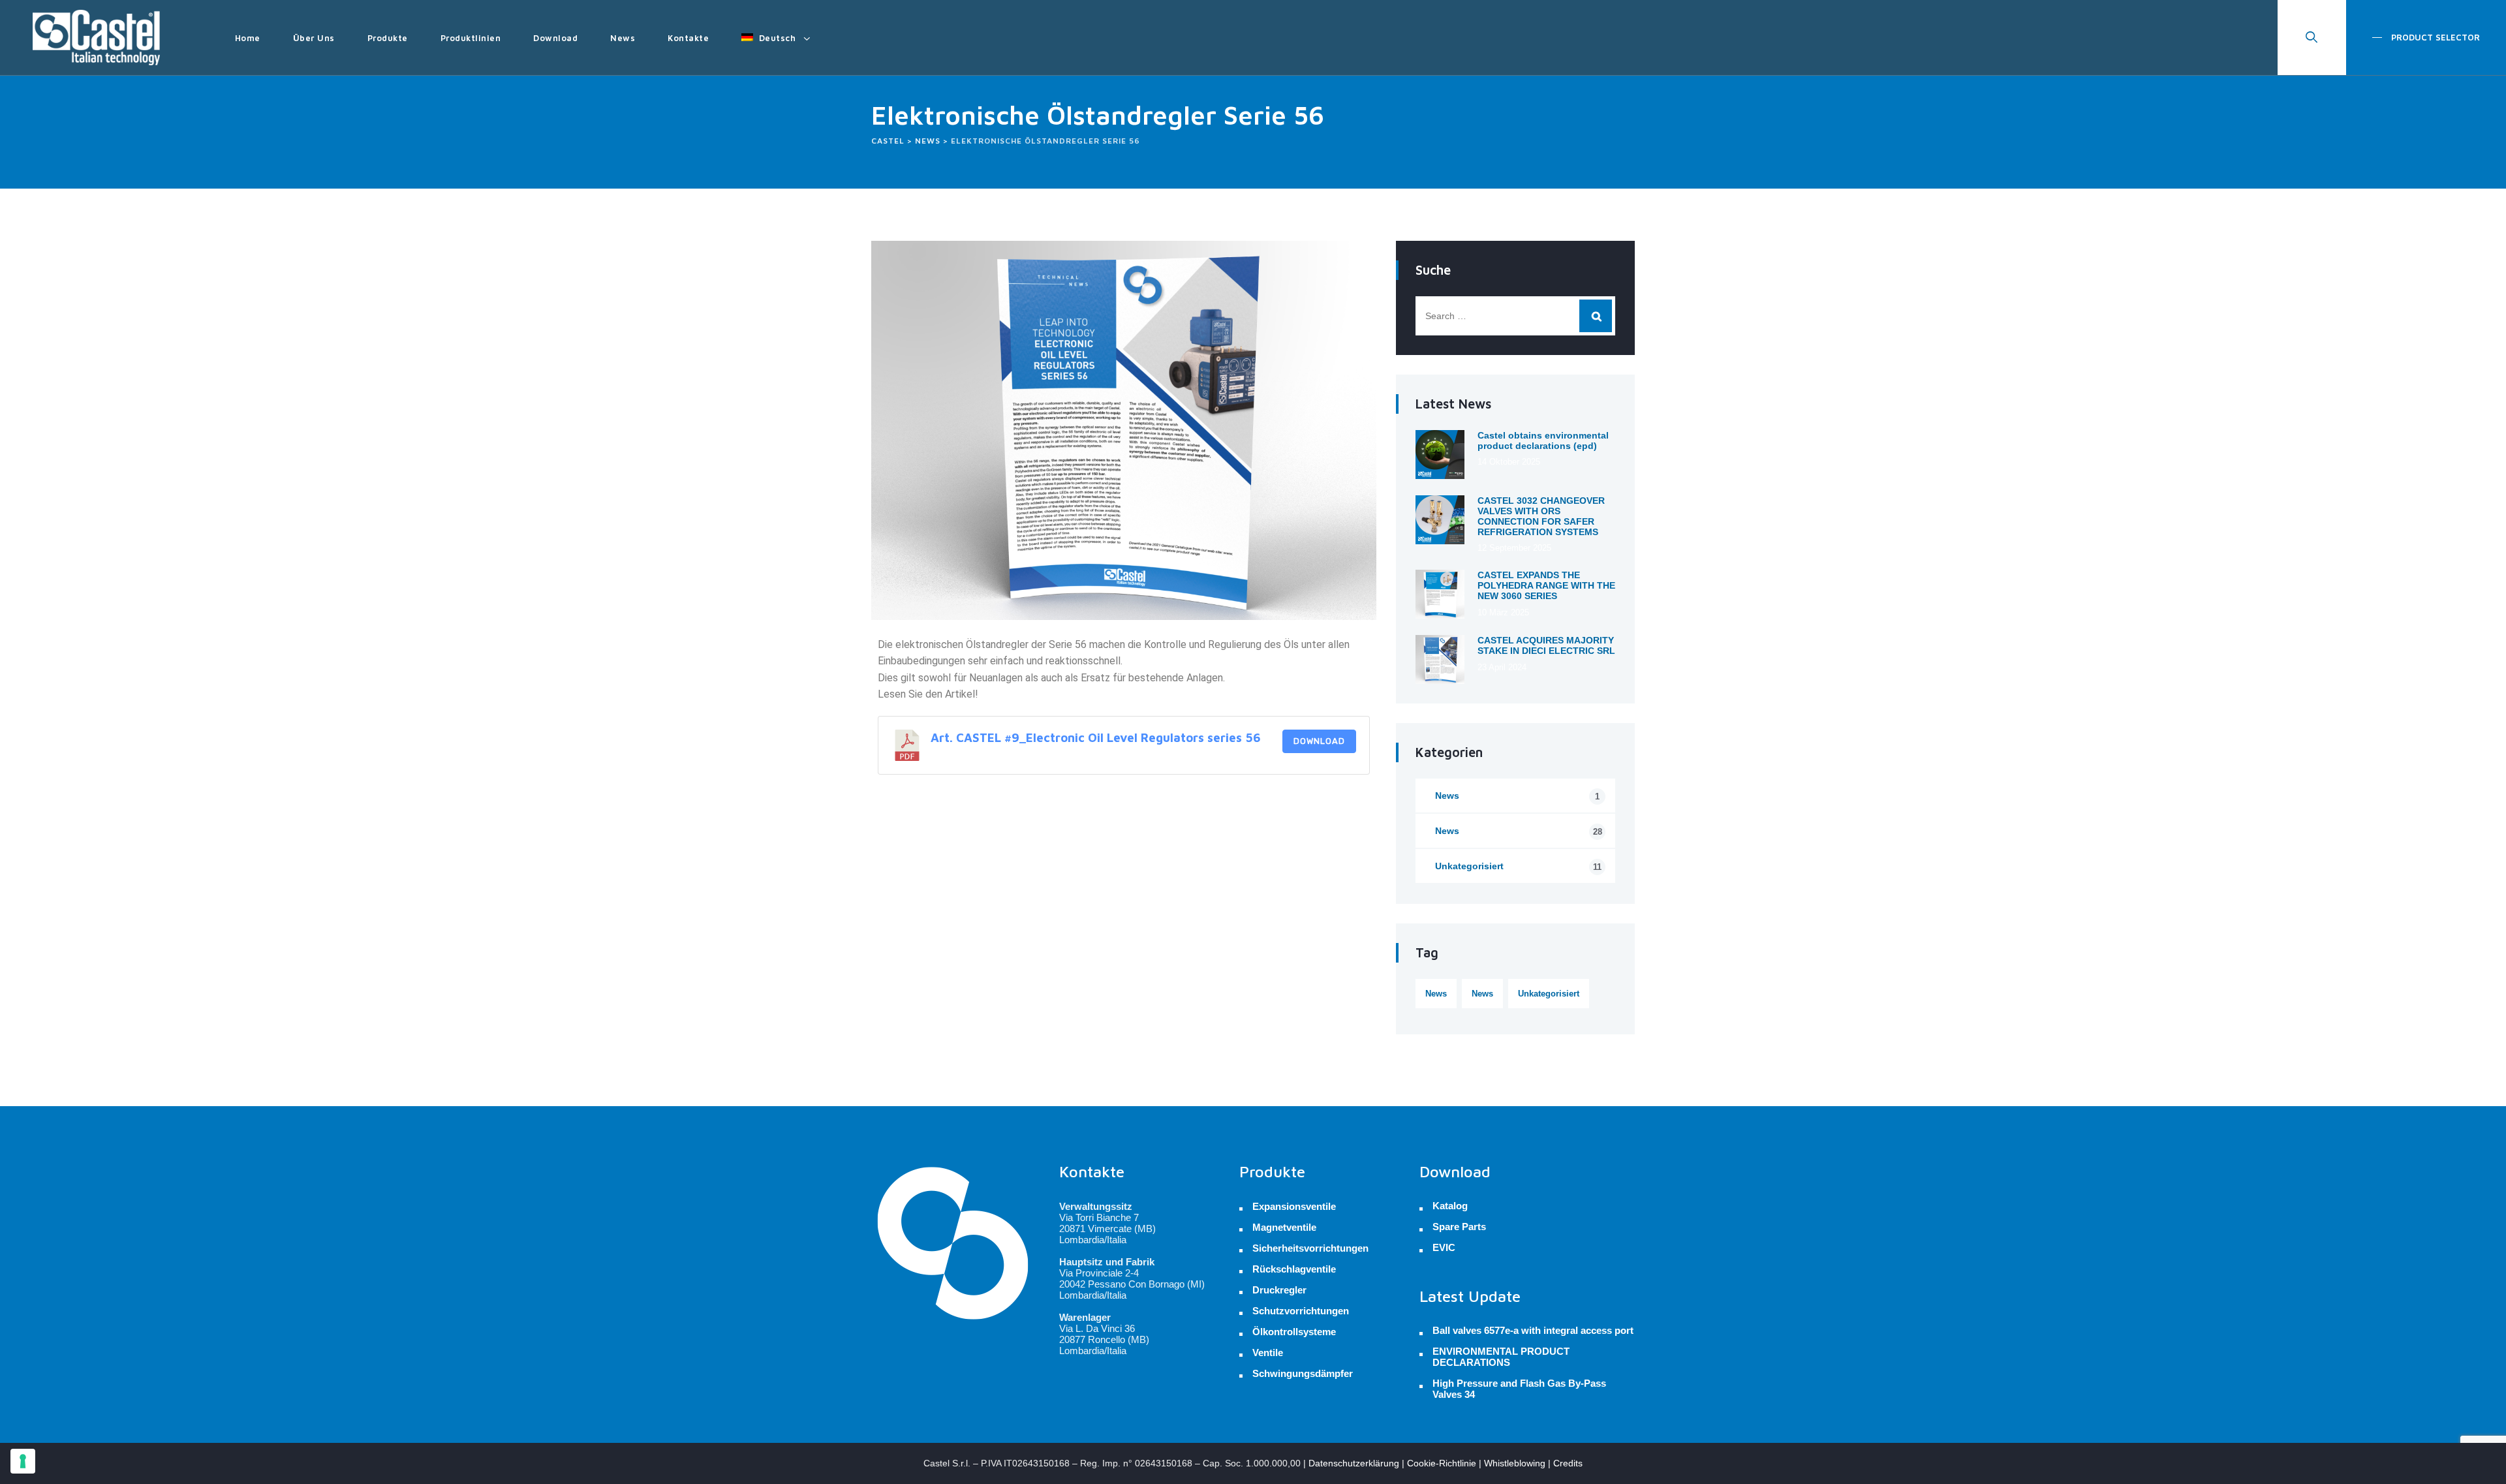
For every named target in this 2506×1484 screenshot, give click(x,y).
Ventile (1268, 1353)
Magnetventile (1284, 1227)
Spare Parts (1459, 1227)
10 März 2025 (1503, 612)
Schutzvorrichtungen (1301, 1311)
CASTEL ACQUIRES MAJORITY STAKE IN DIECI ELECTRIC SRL (1546, 645)
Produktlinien (471, 38)
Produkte (388, 38)
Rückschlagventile (1294, 1269)
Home (248, 38)
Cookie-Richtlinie (1442, 1463)
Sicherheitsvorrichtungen (1310, 1248)
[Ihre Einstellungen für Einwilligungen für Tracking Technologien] (23, 1461)
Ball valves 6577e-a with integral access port (1533, 1331)
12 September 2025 (1514, 548)
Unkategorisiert (1518, 866)
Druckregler (1279, 1290)
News (623, 38)
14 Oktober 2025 (1509, 462)
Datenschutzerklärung (1354, 1463)
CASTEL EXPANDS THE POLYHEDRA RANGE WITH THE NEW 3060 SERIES (1546, 585)
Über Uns (314, 38)
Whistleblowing (1515, 1463)
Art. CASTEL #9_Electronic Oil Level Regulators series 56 (1096, 737)
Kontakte (688, 38)
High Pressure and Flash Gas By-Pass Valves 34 (1519, 1389)
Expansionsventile (1294, 1206)
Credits (1568, 1463)
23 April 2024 (1502, 667)
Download (555, 38)
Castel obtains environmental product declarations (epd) (1543, 441)
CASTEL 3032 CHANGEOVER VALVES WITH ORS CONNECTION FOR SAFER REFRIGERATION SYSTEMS (1541, 516)
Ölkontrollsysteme (1294, 1332)
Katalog (1450, 1206)
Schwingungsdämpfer (1303, 1373)
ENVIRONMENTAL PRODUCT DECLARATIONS (1501, 1357)
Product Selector (2434, 37)
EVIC (1444, 1248)
